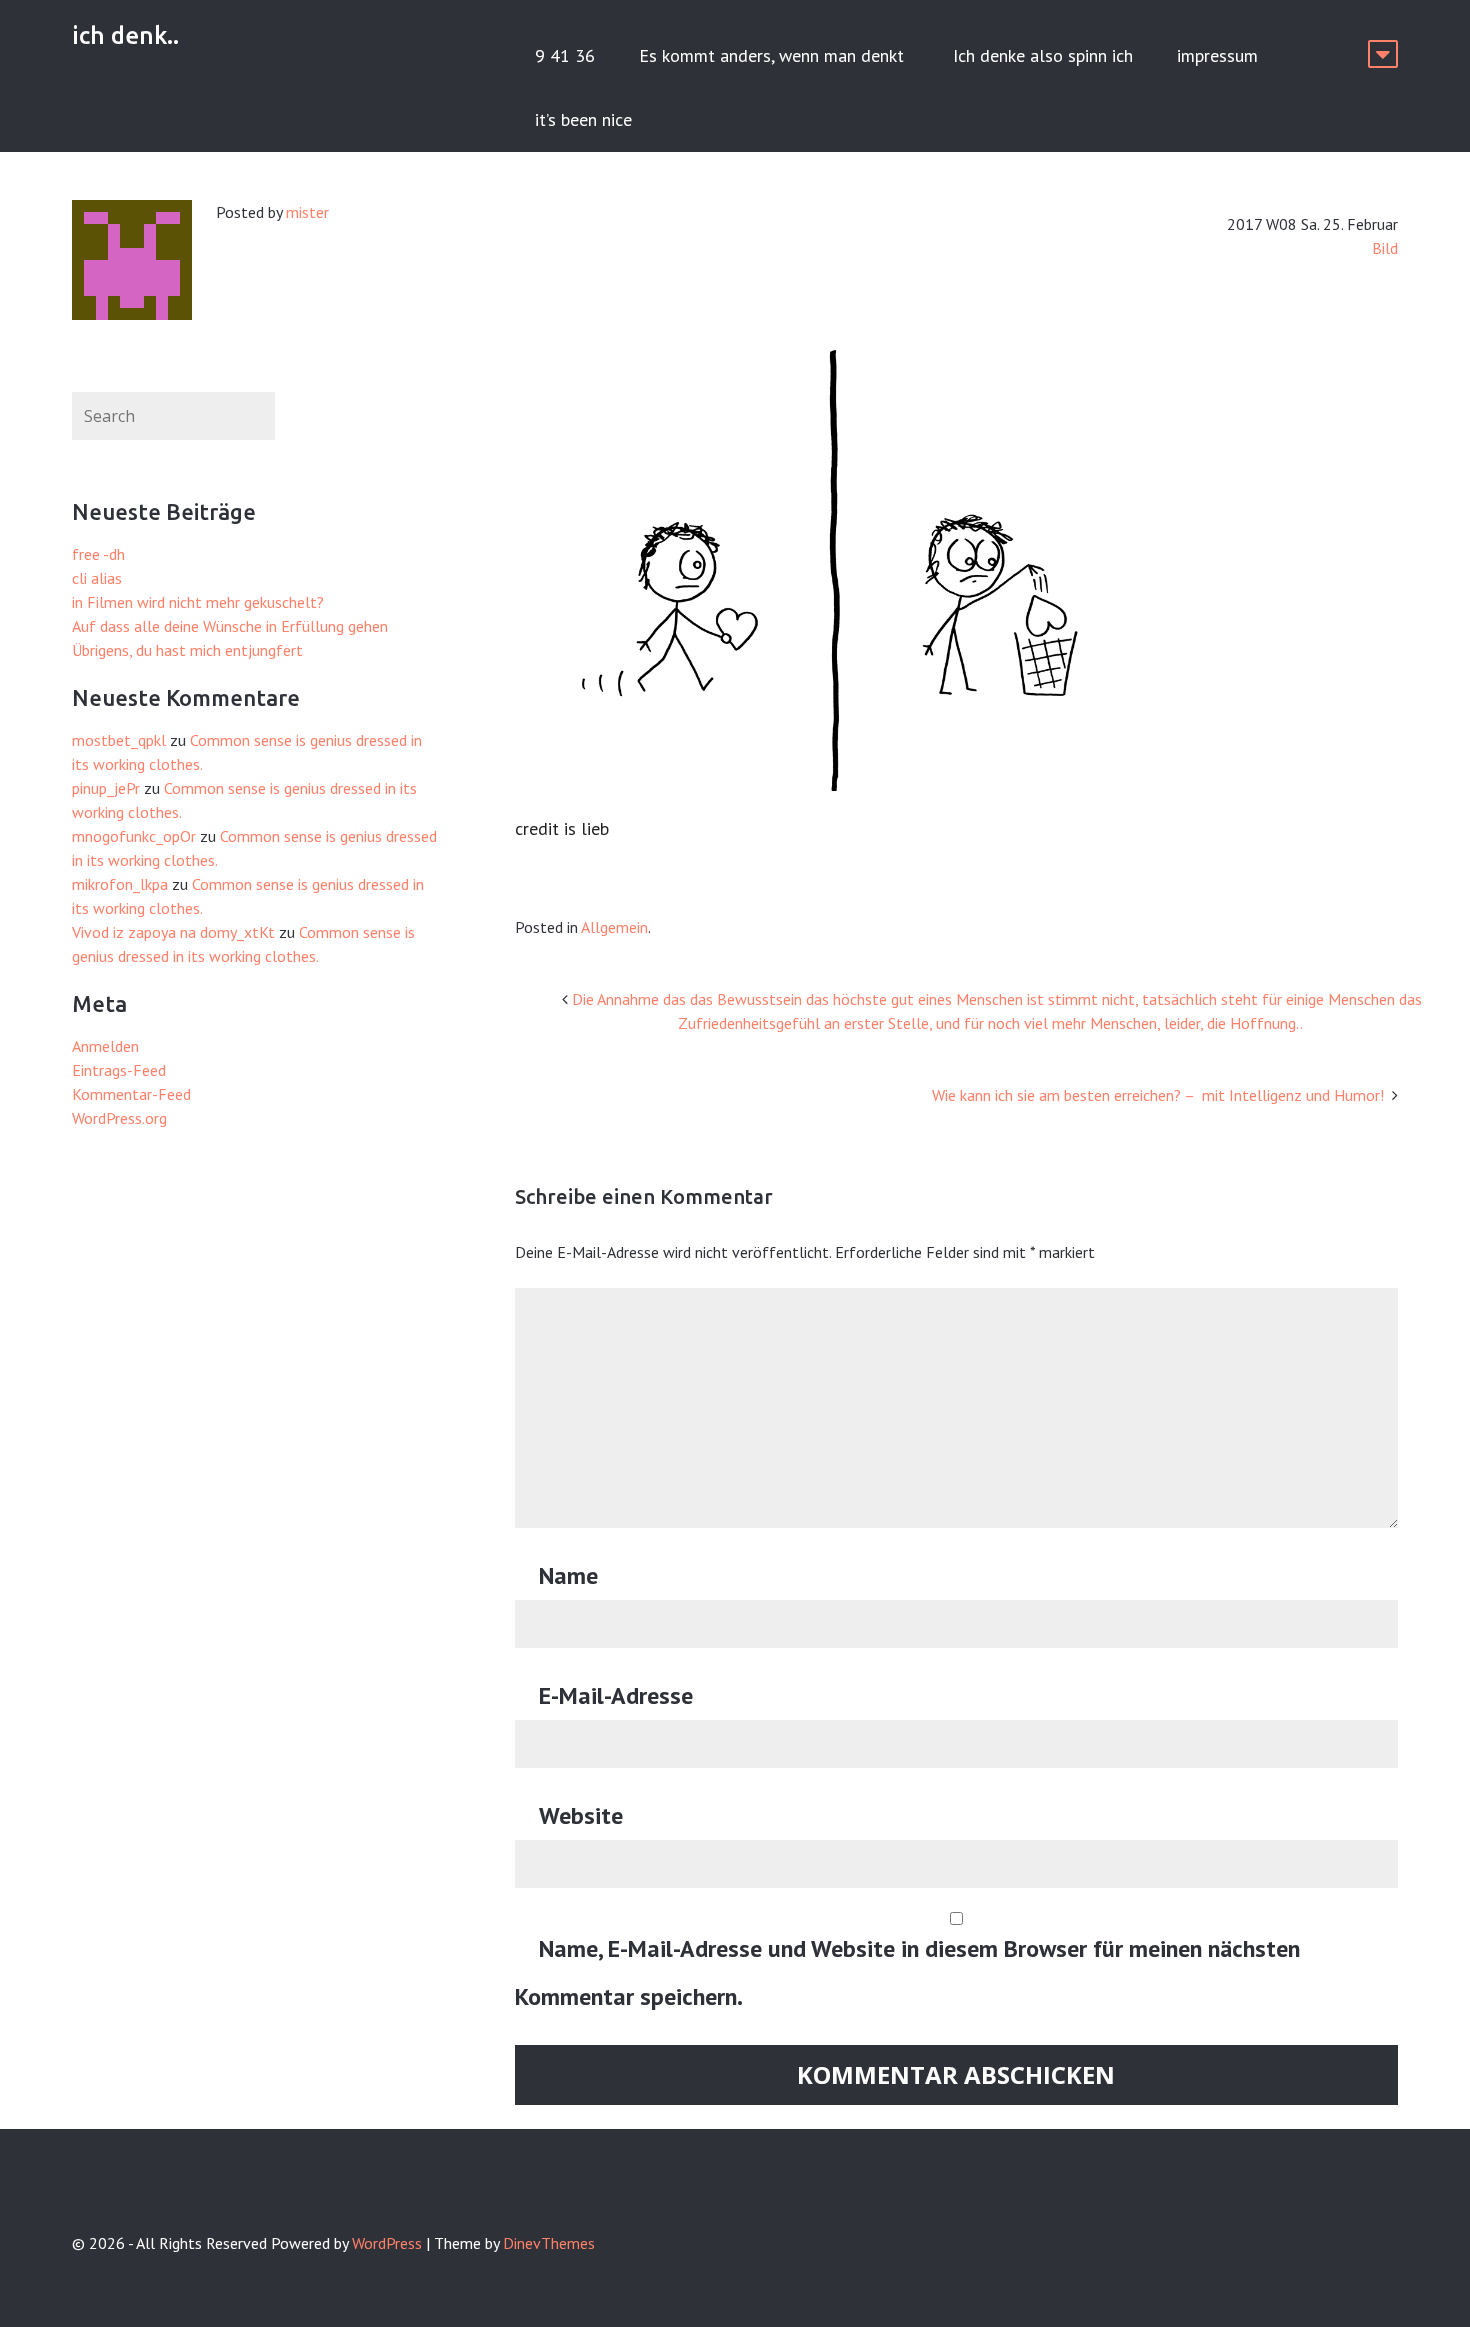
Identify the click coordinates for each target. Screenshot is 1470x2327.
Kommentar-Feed (131, 1094)
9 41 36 (565, 55)
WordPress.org (119, 1118)
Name (568, 1575)
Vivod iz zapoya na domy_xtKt (173, 932)
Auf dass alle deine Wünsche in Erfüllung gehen (230, 626)
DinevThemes (549, 2243)
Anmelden (105, 1046)
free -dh (98, 554)
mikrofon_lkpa (120, 884)
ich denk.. (125, 35)
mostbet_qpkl (119, 740)
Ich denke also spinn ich (1043, 55)
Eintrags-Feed (119, 1070)
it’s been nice (583, 119)
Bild (1385, 248)
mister (307, 212)
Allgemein (614, 927)
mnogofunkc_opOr (134, 836)
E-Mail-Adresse (616, 1695)
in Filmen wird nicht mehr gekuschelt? (198, 602)
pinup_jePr (106, 788)
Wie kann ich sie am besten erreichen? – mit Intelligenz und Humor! (1160, 1095)
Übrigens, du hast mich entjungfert (187, 650)
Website (581, 1815)
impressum (1217, 55)
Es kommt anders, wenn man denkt (774, 55)
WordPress (387, 2243)
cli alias (97, 578)
